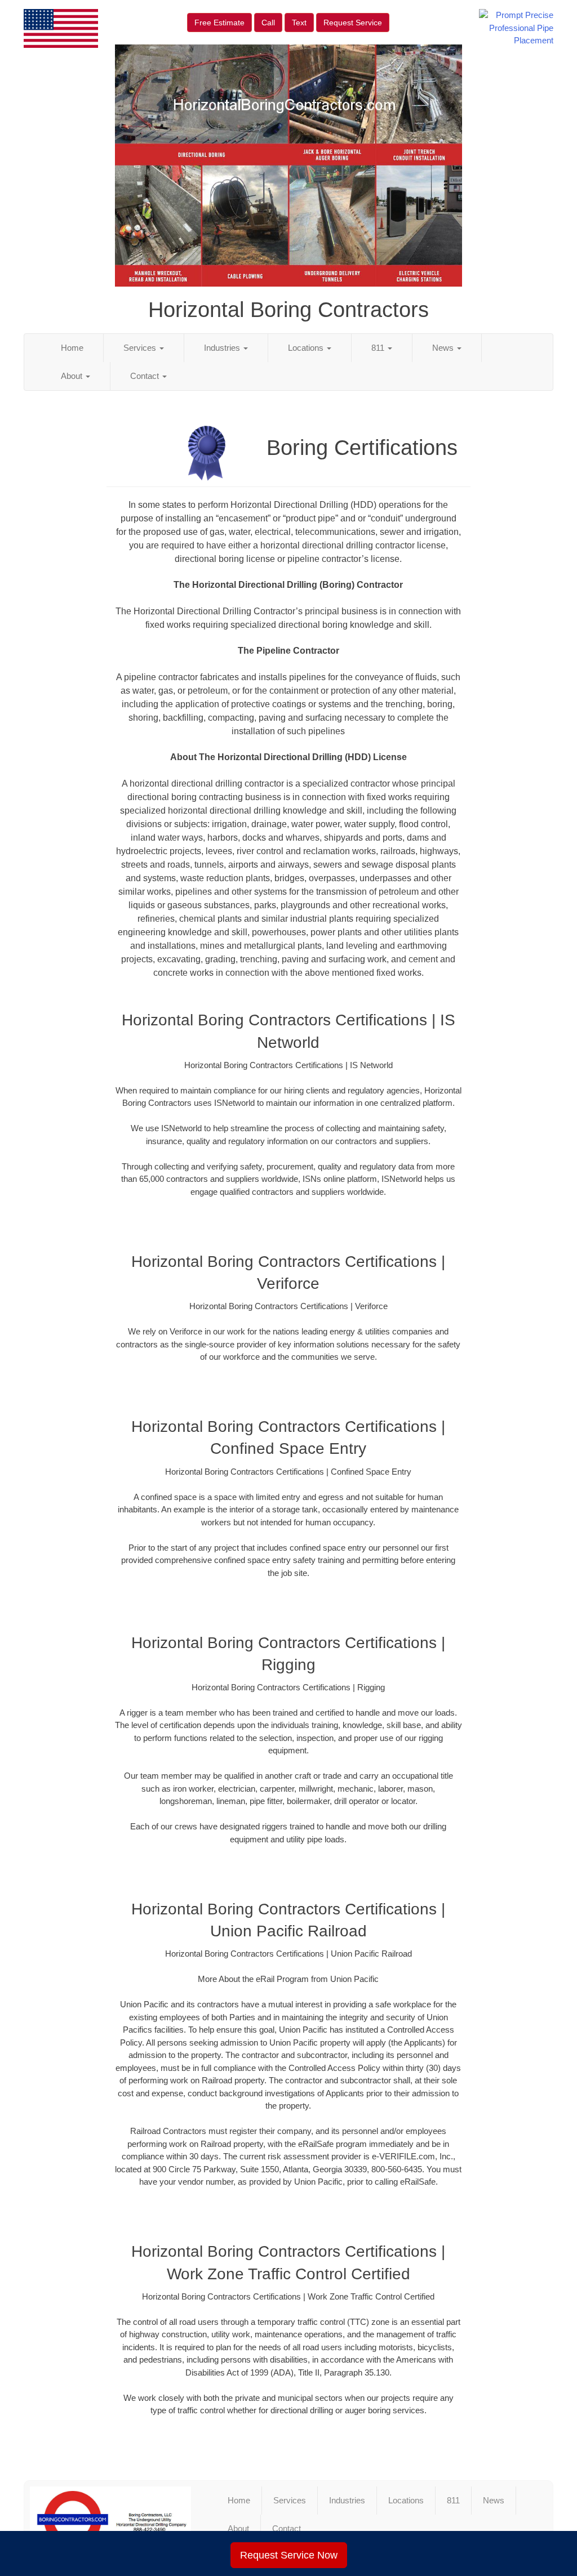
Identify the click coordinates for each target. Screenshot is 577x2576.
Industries (223, 348)
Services (141, 348)
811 (379, 348)
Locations (307, 348)
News (444, 348)
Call (268, 23)
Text (299, 23)
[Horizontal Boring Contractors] (110, 2520)
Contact (146, 376)
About (73, 376)
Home (72, 348)
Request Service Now (289, 2555)
